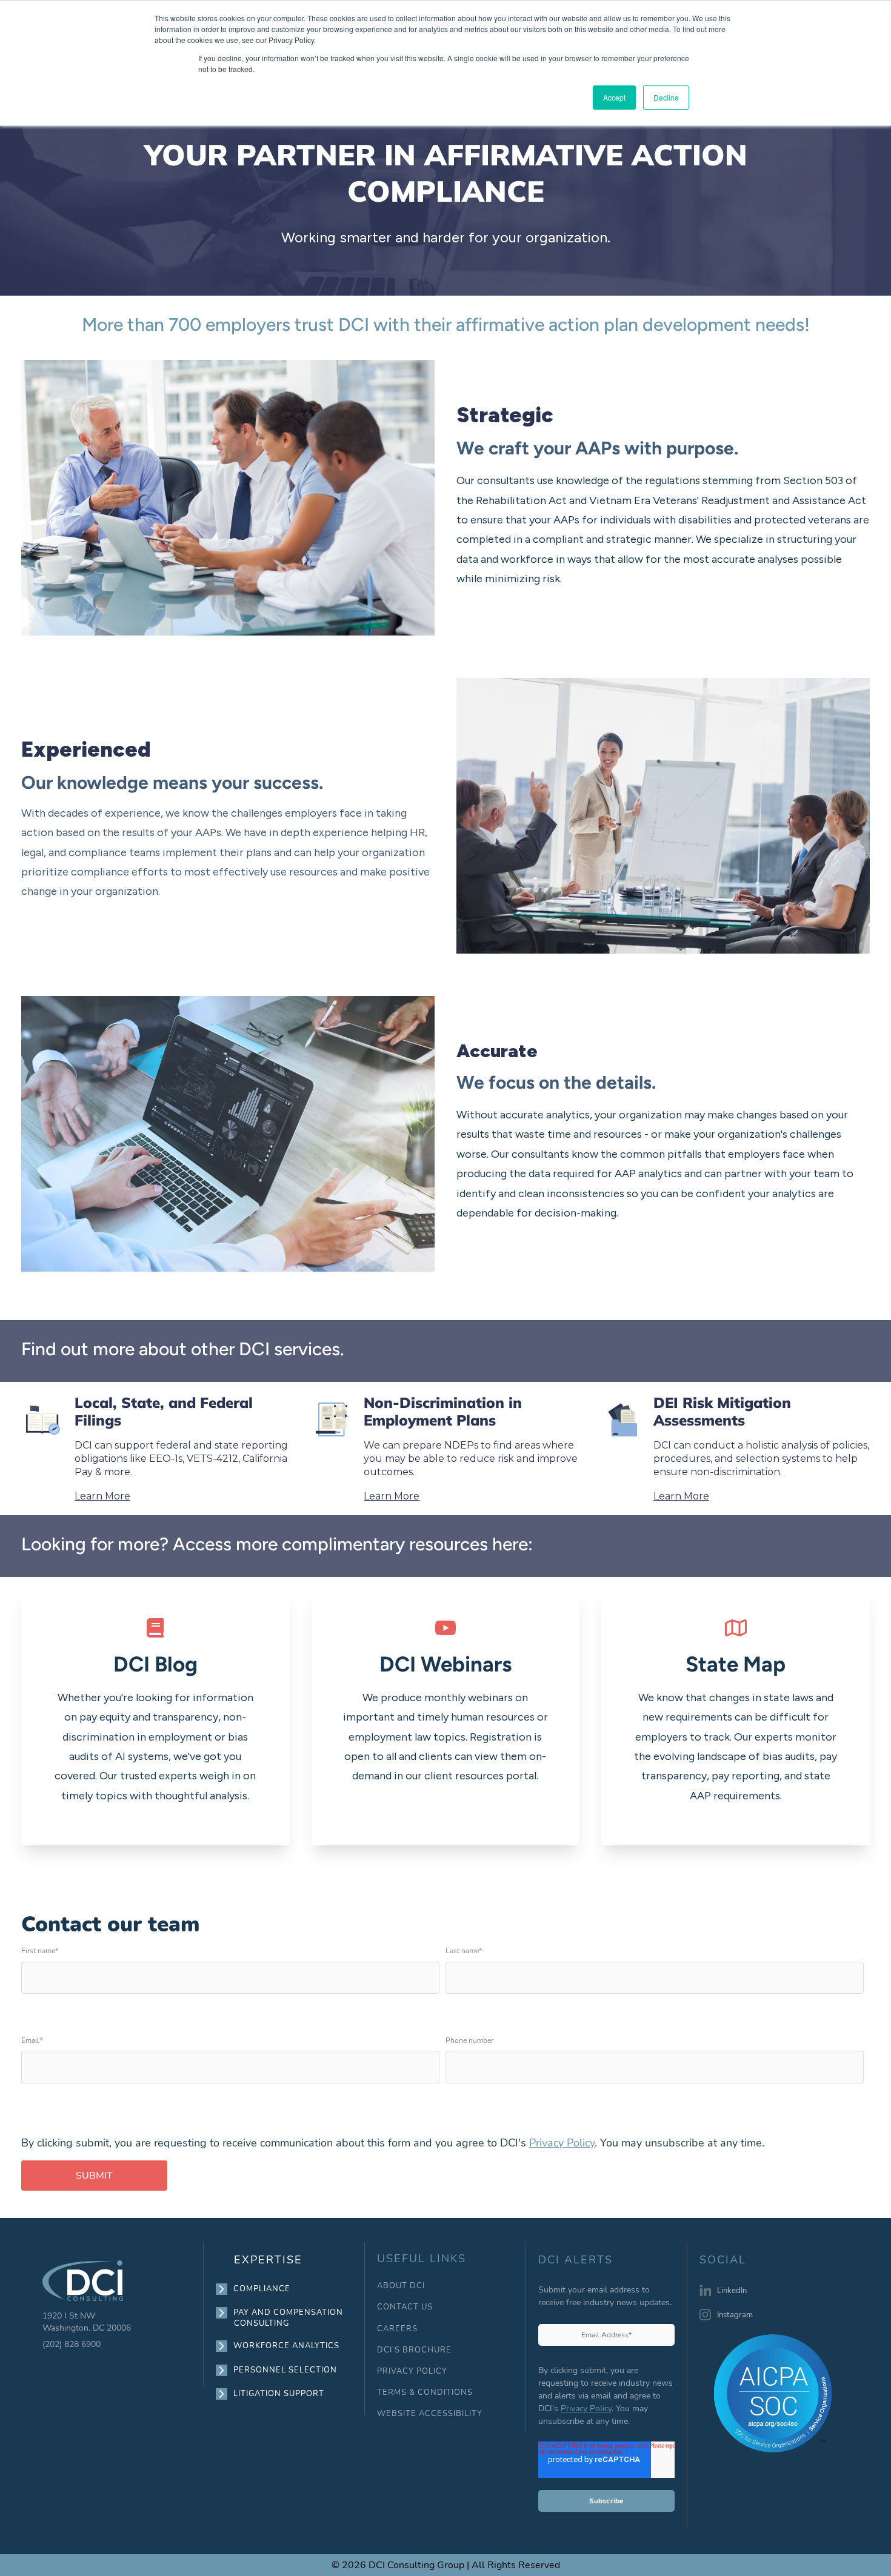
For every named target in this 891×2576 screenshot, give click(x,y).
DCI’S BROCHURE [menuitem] (414, 2350)
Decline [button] (666, 97)
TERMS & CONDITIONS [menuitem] (425, 2393)
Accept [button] (614, 97)
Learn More (102, 1496)
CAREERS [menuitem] (397, 2329)
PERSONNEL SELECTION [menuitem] (285, 2370)
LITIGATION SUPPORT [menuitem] (279, 2394)
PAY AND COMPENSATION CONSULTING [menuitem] (289, 2318)
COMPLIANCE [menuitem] (262, 2289)
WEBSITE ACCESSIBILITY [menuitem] (430, 2414)
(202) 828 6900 (72, 2344)
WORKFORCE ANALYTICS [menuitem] (287, 2346)
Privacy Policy (562, 2143)
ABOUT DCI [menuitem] (401, 2286)
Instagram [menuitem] (735, 2315)
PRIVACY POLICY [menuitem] (412, 2372)
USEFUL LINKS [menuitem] (422, 2259)
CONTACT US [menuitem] (405, 2307)
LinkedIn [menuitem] (732, 2291)
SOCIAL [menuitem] (723, 2260)
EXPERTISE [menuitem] (268, 2260)
